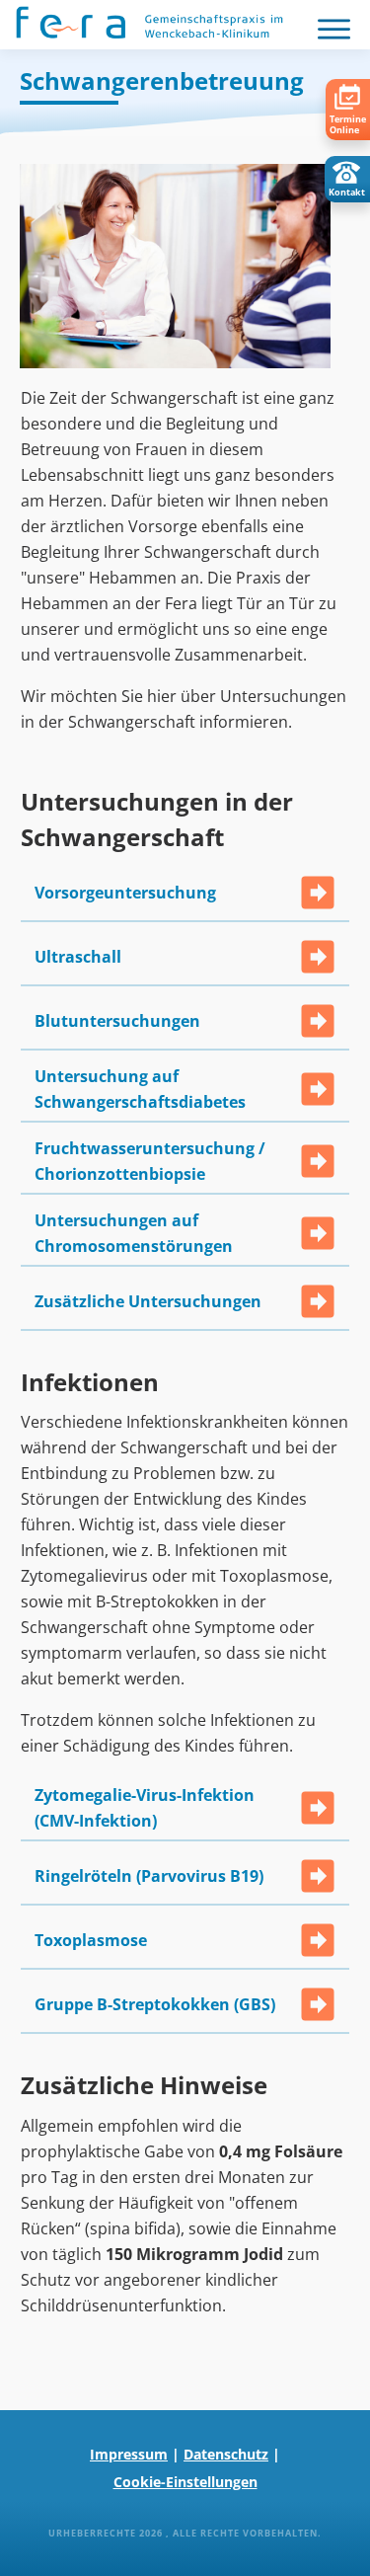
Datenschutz (226, 2454)
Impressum (129, 2454)
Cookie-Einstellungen (185, 2482)
